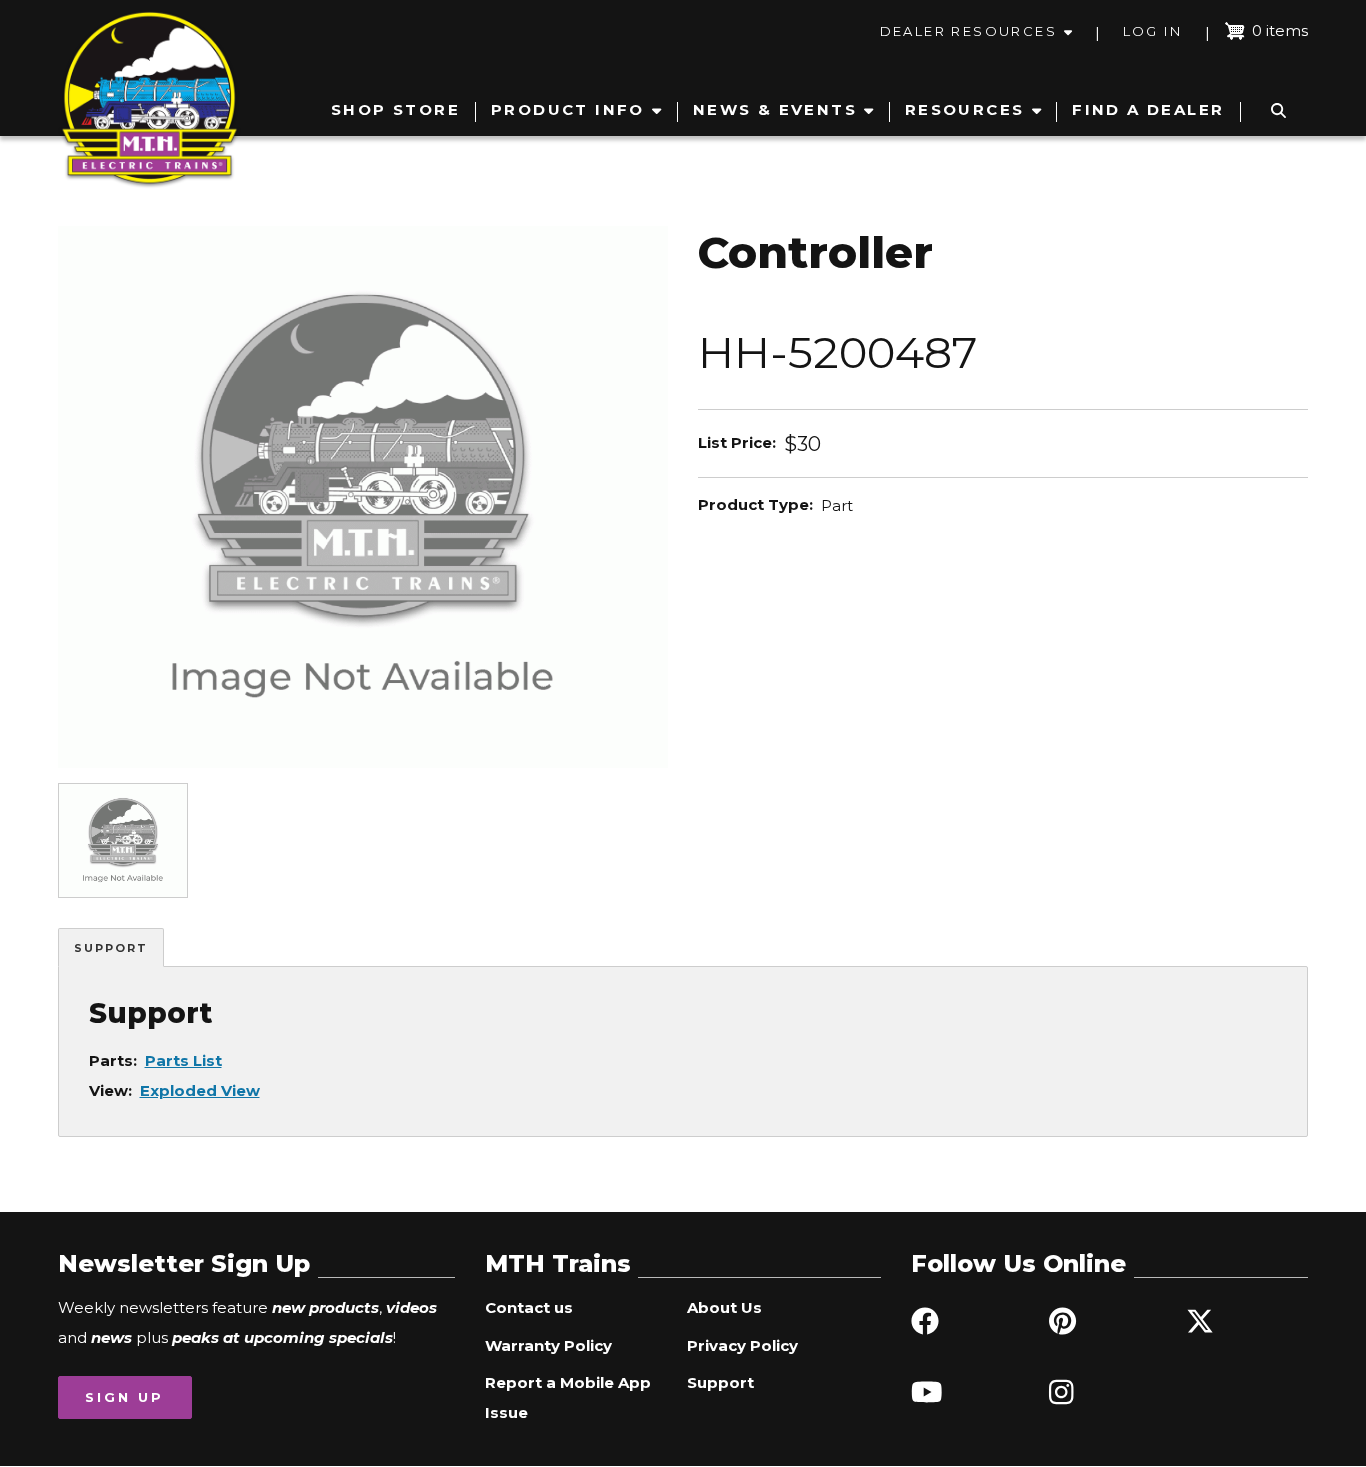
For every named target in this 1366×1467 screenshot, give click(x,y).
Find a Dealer (1148, 109)
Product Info (568, 109)
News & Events (775, 109)
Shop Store (395, 109)
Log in (1152, 31)
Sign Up (124, 1397)
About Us (724, 1307)
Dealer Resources (968, 31)
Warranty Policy (548, 1345)
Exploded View (200, 1090)
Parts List (183, 1060)
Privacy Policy (742, 1345)
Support (111, 948)
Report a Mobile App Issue (568, 1397)
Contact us (529, 1307)
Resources (965, 109)
